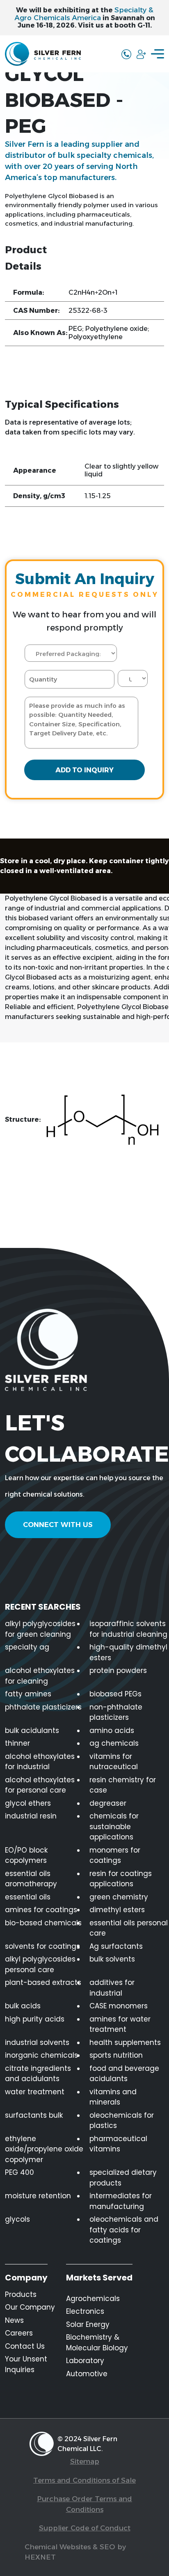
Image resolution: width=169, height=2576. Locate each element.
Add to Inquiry (84, 770)
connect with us (58, 1525)
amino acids (112, 1730)
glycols (17, 2219)
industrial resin (31, 1816)
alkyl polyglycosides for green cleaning (40, 1629)
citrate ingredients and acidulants (38, 2074)
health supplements (125, 2042)
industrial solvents (37, 2042)
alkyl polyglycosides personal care (40, 1964)
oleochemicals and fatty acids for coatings (124, 2230)
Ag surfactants (116, 1946)
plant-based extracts (43, 1982)
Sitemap (85, 2461)
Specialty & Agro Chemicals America (84, 14)
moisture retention (38, 2196)
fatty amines (28, 1694)
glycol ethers (28, 1803)
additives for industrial (112, 1988)
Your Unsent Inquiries (26, 2364)
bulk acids (23, 2006)
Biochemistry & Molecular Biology (97, 2343)
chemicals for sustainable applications (114, 1826)
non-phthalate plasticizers (116, 1712)
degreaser (108, 1803)
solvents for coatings (42, 1946)
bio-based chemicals (43, 1923)
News (14, 2320)
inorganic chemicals (41, 2055)
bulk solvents (112, 1959)
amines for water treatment (120, 2024)
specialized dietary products (123, 2178)
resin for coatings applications (121, 1879)
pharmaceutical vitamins (118, 2144)
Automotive (87, 2374)
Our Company (30, 2307)
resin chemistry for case (123, 1785)
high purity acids (35, 2019)
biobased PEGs (115, 1694)
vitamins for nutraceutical (114, 1762)
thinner (17, 1743)
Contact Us (25, 2346)
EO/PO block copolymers (26, 1855)
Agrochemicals (93, 2299)
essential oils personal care (129, 1928)
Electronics (85, 2311)
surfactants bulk (34, 2115)
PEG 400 (19, 2172)
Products (21, 2294)
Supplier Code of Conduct (85, 2528)
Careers (19, 2333)
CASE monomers (119, 2006)
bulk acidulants (32, 1730)
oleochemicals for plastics (122, 2121)
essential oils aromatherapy (31, 1879)
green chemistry (119, 1897)
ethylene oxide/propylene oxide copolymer (44, 2149)
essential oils (28, 1897)
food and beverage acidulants (124, 2074)
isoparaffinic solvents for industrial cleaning (128, 1629)
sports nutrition (116, 2055)
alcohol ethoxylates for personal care (40, 1785)
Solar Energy (88, 2324)
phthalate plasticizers (43, 1707)
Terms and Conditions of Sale (84, 2480)
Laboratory (85, 2361)
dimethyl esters (117, 1910)
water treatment (35, 2092)
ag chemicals (114, 1743)
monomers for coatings (115, 1855)
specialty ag (27, 1647)
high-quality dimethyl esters (128, 1652)
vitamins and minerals (113, 2097)
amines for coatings (41, 1910)
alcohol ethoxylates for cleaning (40, 1676)
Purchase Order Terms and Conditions (84, 2504)
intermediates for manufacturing (121, 2201)
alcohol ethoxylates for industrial (40, 1762)
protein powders (118, 1670)
